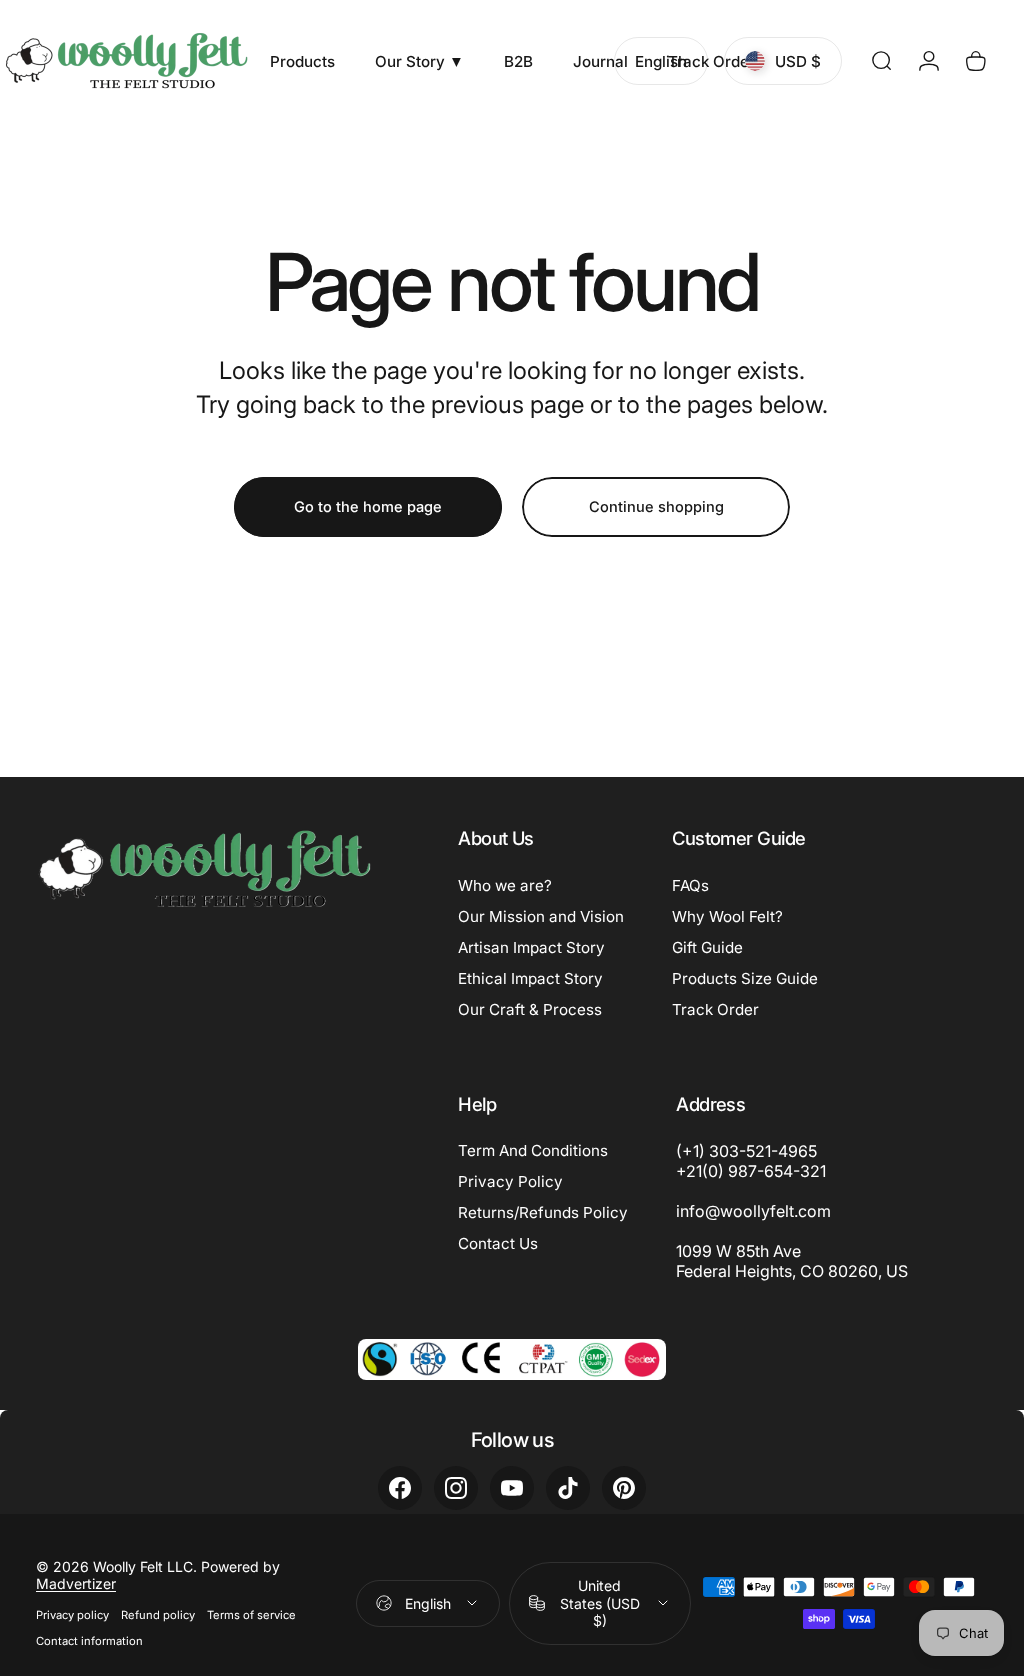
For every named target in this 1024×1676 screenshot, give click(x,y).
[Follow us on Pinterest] (624, 1488)
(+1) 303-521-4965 (746, 1151)
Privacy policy (72, 1615)
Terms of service (251, 1615)
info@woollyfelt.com (753, 1211)
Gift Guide (707, 947)
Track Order (715, 1009)
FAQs (690, 885)
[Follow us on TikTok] (568, 1488)
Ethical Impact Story (530, 978)
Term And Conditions (533, 1150)
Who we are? (505, 885)
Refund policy (158, 1615)
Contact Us (498, 1243)
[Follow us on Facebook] (400, 1488)
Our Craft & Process (530, 1009)
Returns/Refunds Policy (543, 1212)
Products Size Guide (745, 978)
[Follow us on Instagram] (456, 1488)
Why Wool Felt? (727, 916)
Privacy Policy (510, 1181)
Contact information (89, 1641)
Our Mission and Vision (541, 916)
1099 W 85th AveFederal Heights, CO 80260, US (792, 1261)
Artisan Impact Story (531, 947)
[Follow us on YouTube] (512, 1488)
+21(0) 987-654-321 (751, 1171)
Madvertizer (76, 1583)
